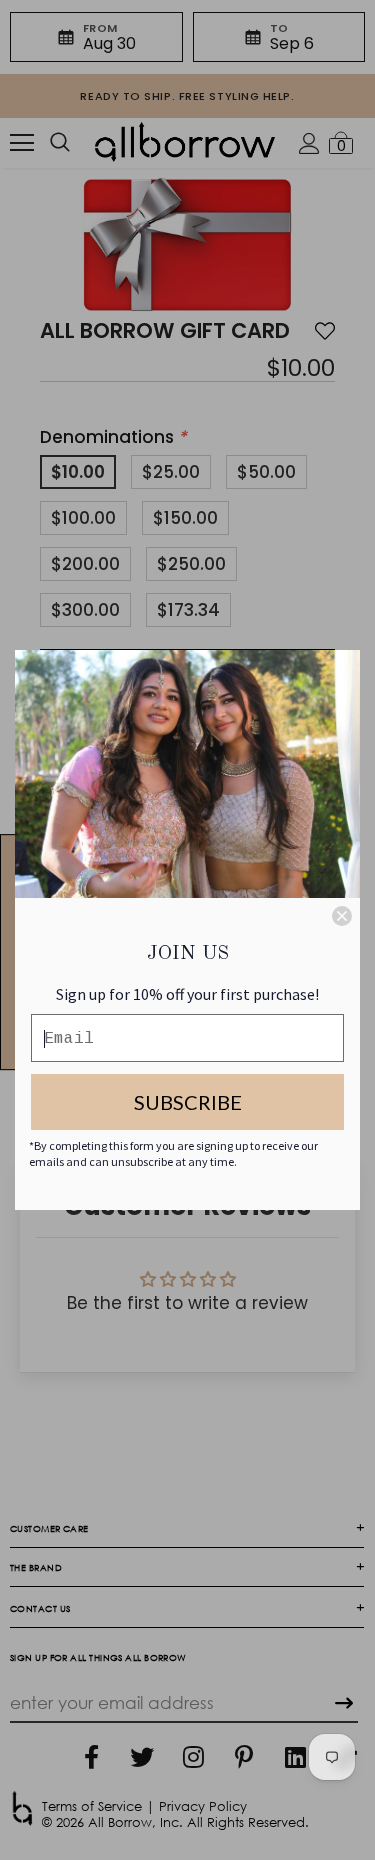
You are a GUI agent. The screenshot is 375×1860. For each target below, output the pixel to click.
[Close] (342, 916)
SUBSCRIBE (188, 1102)
